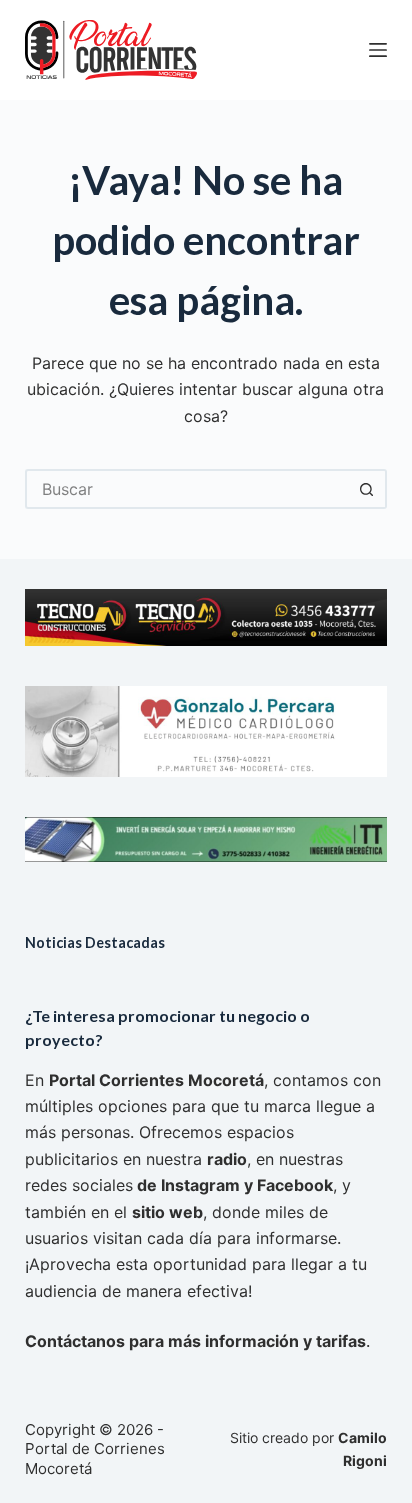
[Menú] (378, 50)
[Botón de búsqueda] (367, 489)
